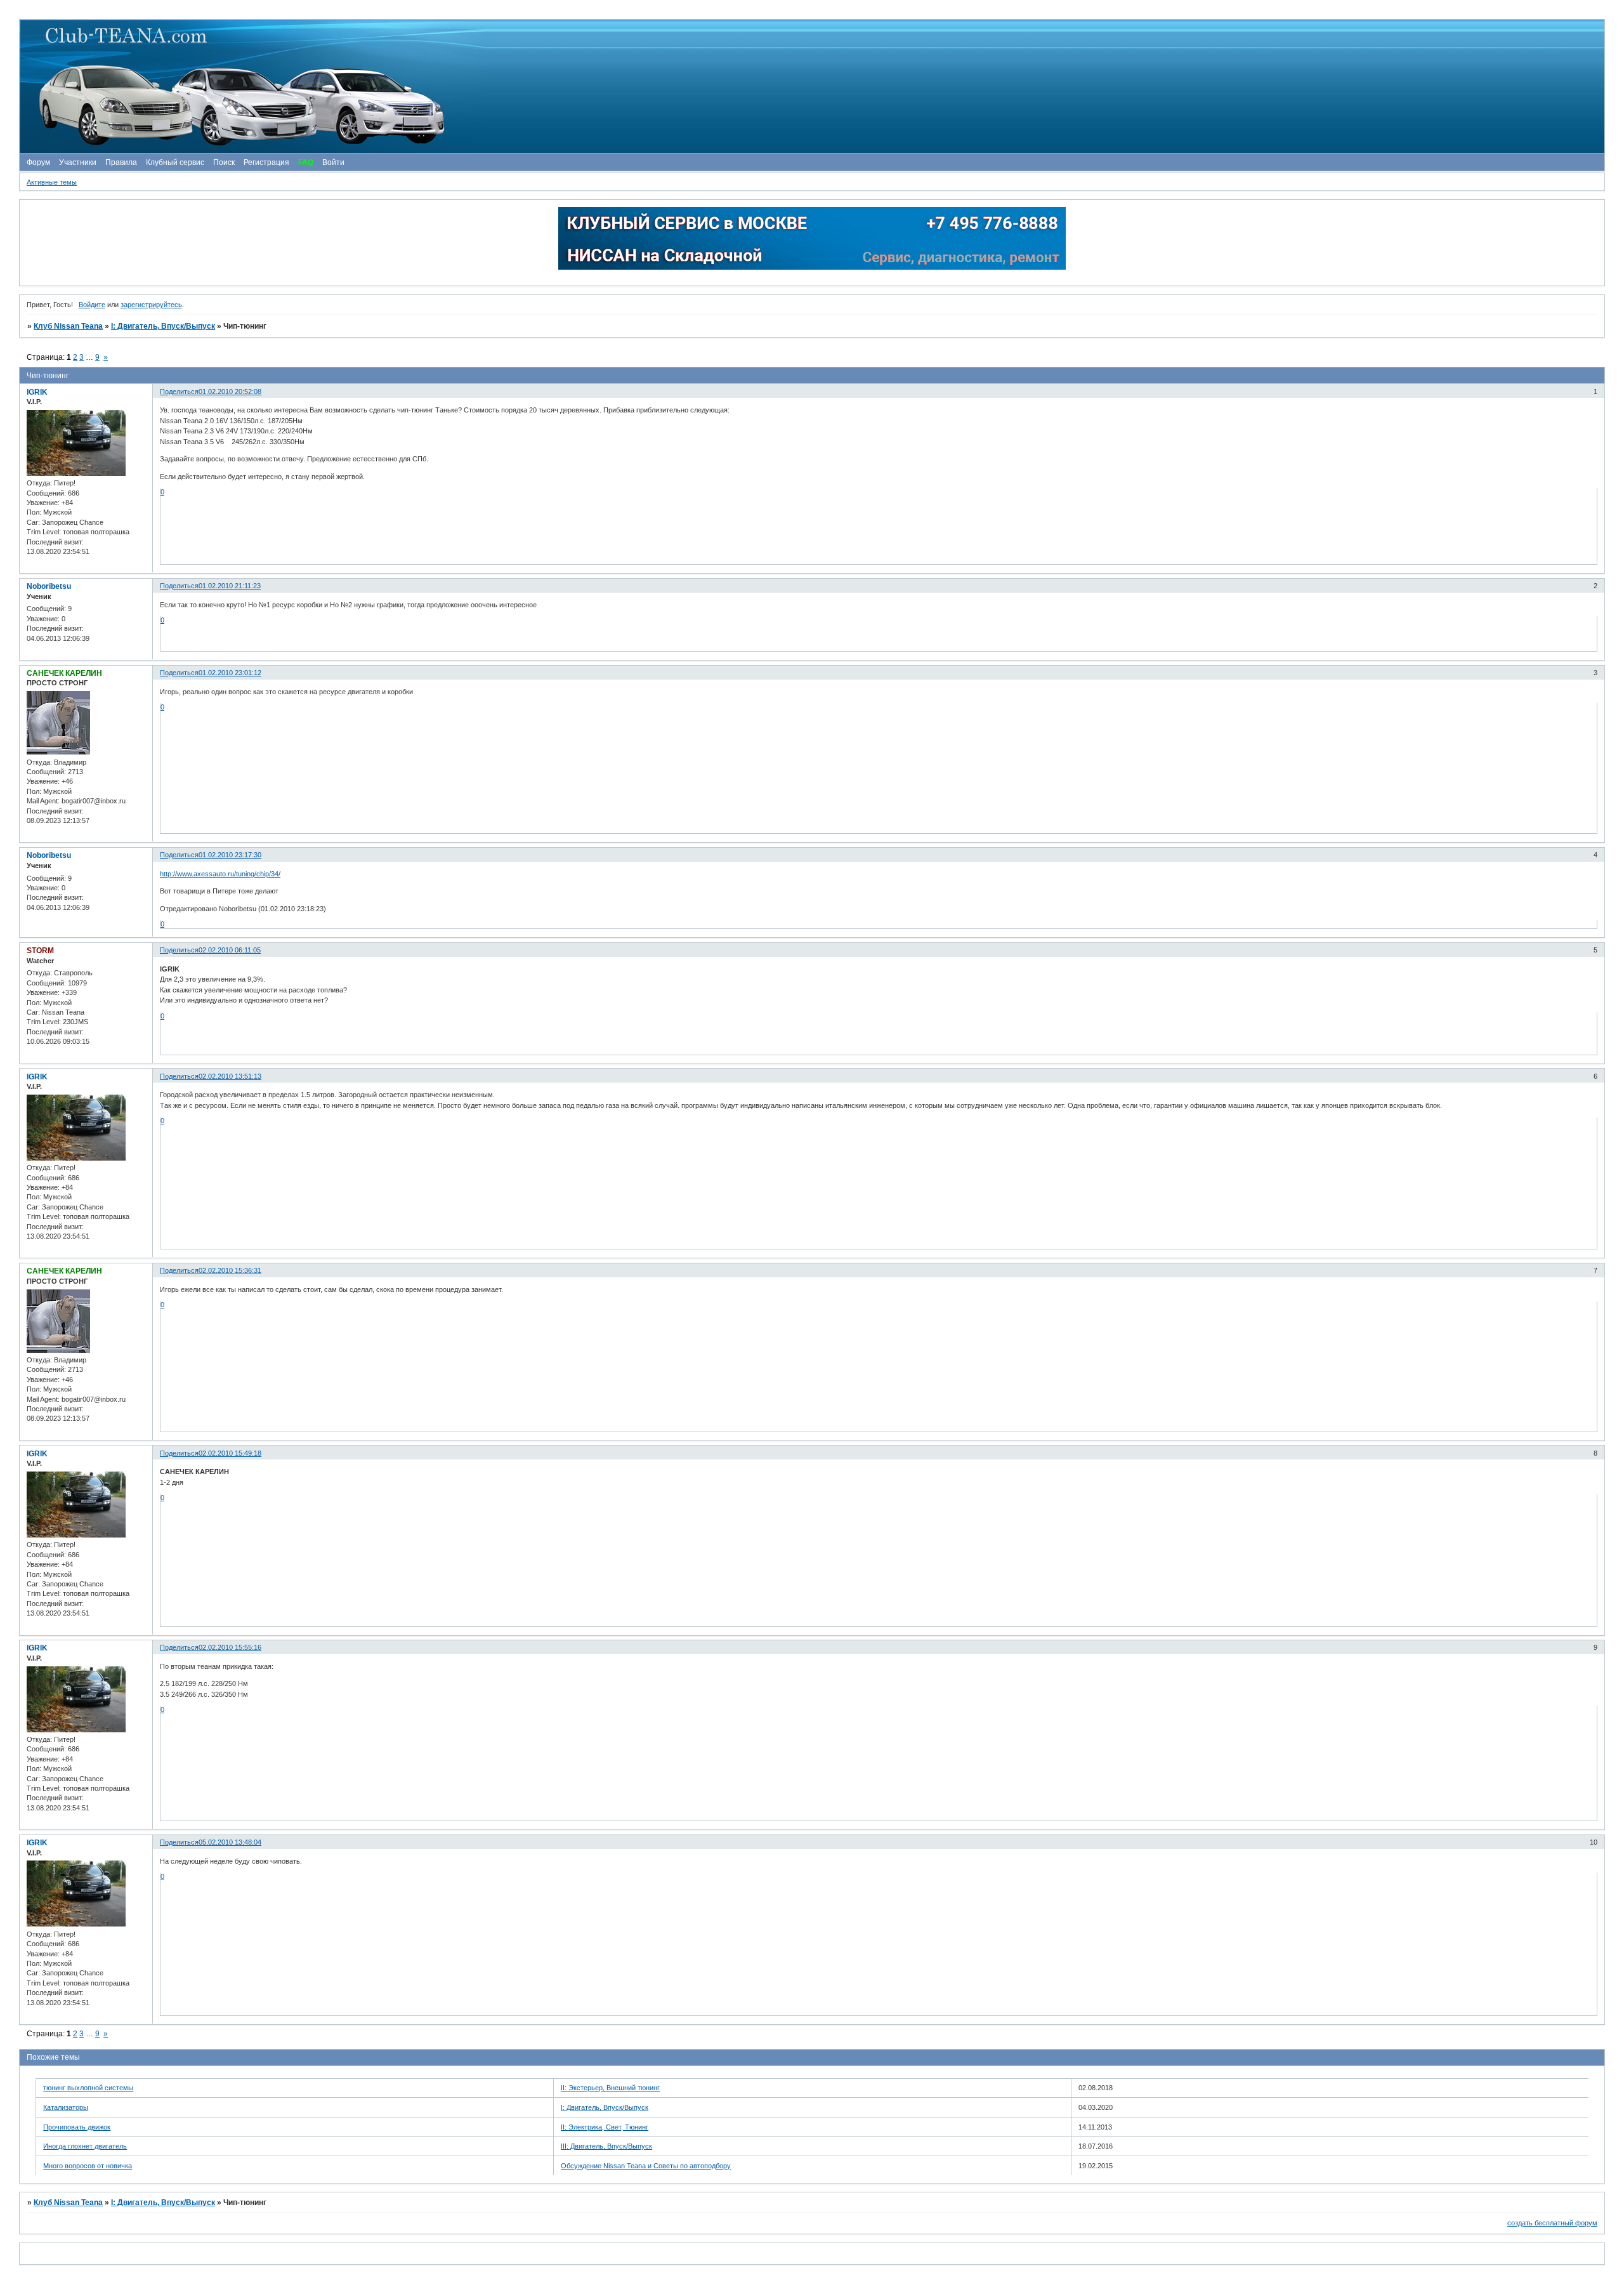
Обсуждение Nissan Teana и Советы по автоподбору (646, 2166)
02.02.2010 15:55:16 (230, 1647)
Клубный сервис (175, 162)
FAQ (306, 162)
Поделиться (179, 392)
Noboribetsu (49, 586)
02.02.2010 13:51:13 (230, 1076)
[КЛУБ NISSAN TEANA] (811, 87)
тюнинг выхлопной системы (88, 2088)
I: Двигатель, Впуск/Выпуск (163, 326)
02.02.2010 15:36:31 (230, 1270)
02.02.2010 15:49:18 (230, 1453)
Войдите (92, 305)
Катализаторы (66, 2107)
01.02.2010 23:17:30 (230, 855)
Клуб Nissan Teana (68, 326)
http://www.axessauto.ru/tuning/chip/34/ (220, 874)
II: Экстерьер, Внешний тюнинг (610, 2088)
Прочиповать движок (77, 2127)
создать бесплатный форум (1552, 2223)
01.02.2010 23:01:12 (230, 673)
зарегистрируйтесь (151, 305)
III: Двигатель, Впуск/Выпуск (606, 2146)
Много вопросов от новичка (88, 2166)
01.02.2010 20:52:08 (230, 392)
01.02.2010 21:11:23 (230, 586)
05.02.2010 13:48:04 (230, 1842)
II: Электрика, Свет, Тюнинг (605, 2127)
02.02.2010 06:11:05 (230, 950)
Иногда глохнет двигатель (85, 2146)
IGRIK (37, 392)
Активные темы (52, 182)
